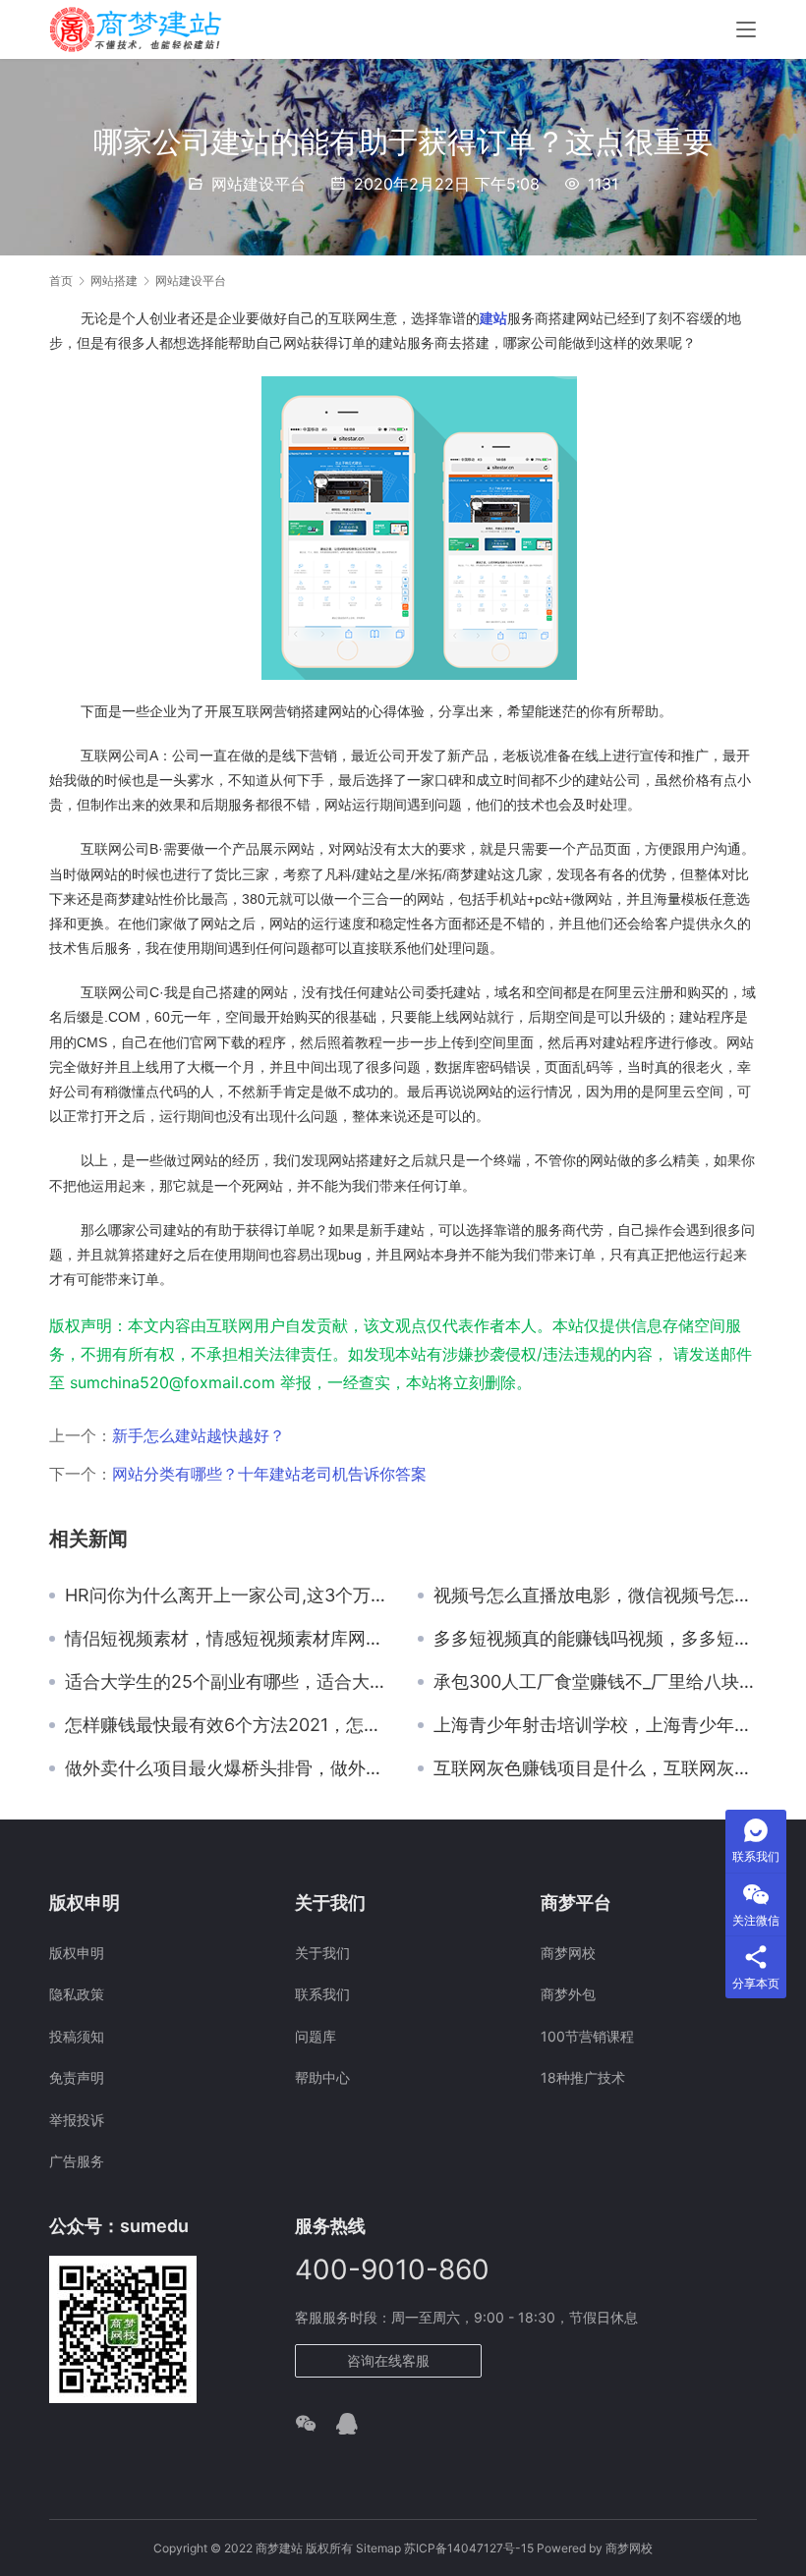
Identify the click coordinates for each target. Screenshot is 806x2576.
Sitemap (378, 2548)
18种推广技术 (583, 2077)
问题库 (316, 2036)
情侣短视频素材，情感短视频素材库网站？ (227, 1639)
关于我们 (322, 1953)
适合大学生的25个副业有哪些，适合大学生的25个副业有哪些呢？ (227, 1682)
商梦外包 (568, 1994)
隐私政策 (77, 1994)
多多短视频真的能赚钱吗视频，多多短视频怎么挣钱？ (595, 1639)
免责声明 (77, 2077)
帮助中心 (322, 2077)
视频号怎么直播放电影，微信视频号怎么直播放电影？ (595, 1596)
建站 (493, 318)
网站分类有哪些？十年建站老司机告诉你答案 (269, 1474)
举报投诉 (77, 2120)
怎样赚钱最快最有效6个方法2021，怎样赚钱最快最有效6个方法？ (227, 1725)
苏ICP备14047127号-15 (469, 2548)
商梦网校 (568, 1953)
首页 (61, 280)
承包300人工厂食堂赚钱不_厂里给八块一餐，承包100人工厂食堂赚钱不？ (595, 1682)
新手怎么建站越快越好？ (199, 1435)
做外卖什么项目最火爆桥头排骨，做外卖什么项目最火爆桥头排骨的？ (227, 1768)
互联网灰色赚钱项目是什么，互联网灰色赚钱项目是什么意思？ (595, 1768)
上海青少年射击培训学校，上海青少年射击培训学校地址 (595, 1725)
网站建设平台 (259, 184)
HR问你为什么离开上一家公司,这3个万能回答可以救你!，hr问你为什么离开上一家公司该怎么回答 (227, 1596)
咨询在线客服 (388, 2360)
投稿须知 (77, 2036)
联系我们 (322, 1994)
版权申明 (77, 1953)
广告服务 (77, 2161)
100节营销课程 (587, 2036)
